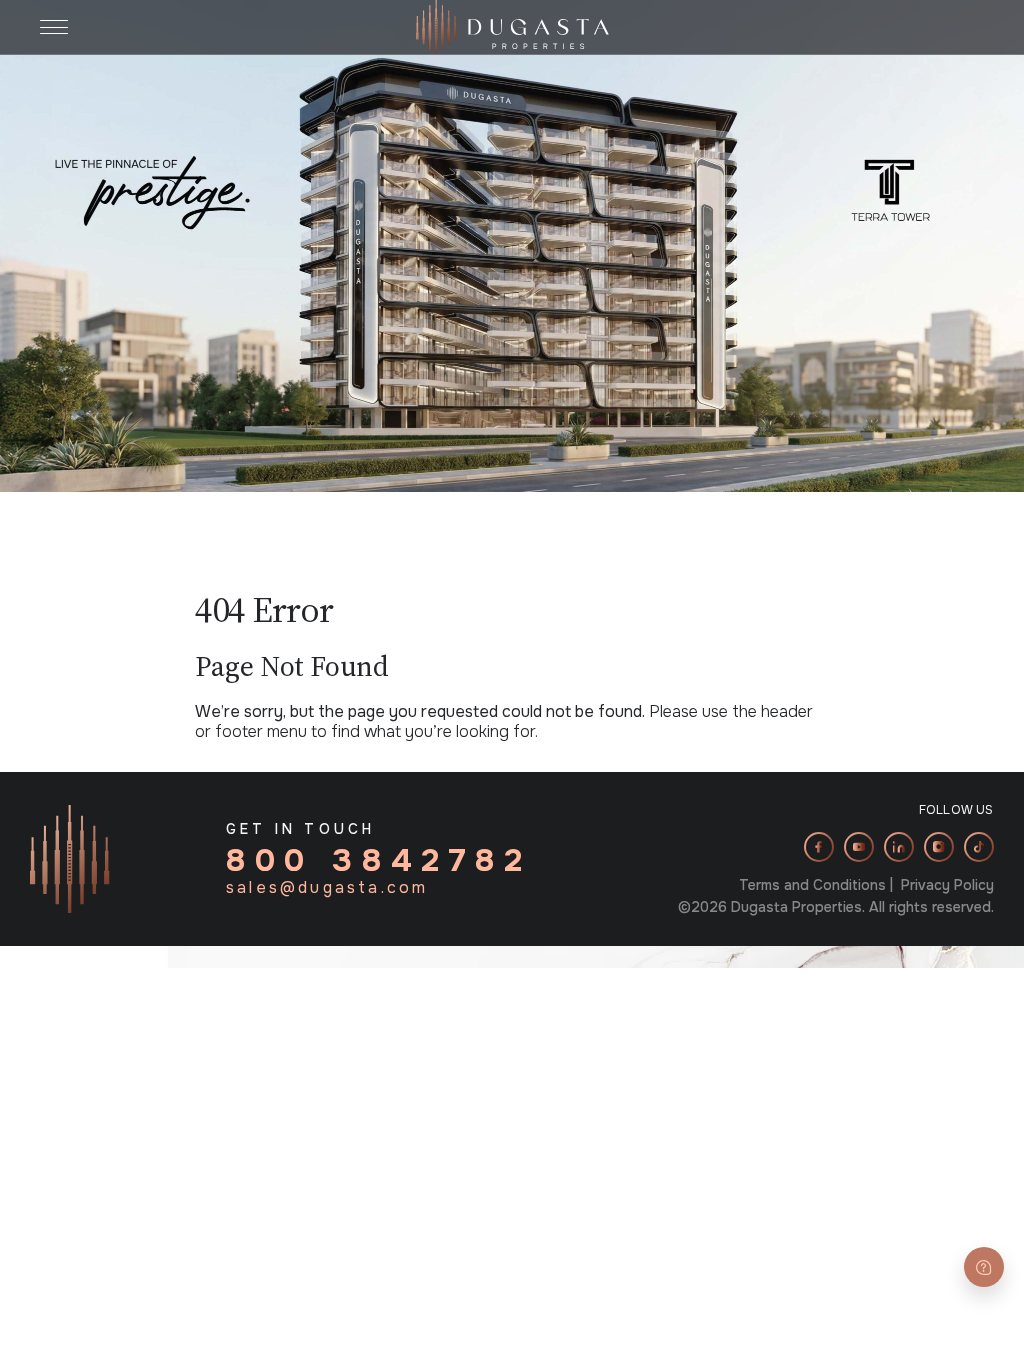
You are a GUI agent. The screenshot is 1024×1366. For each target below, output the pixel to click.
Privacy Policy (947, 885)
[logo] (512, 25)
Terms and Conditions (812, 885)
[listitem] (819, 847)
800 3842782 (379, 860)
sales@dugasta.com (327, 888)
